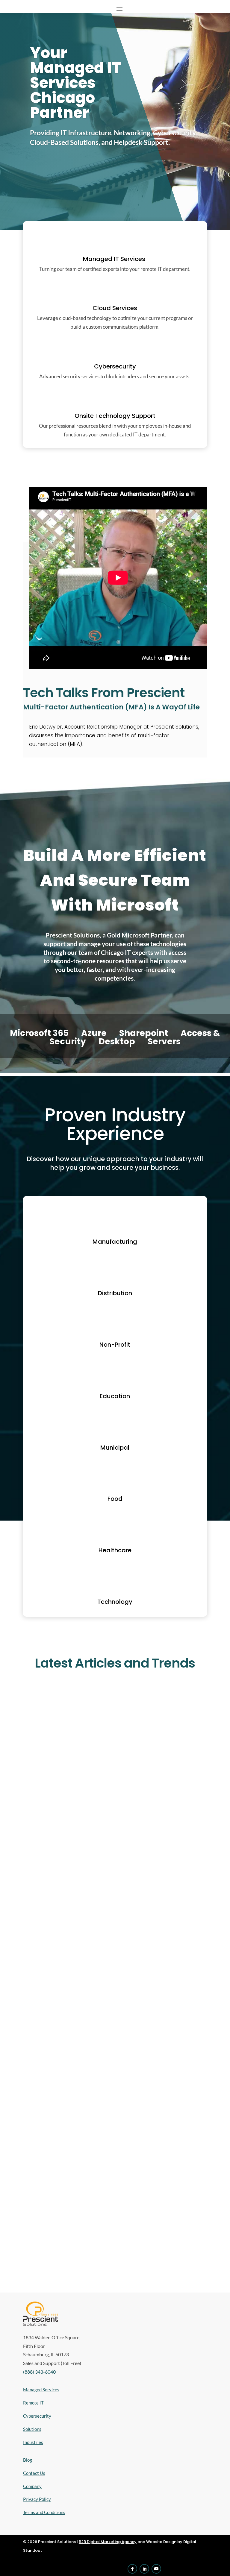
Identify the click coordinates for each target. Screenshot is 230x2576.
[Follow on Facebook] (132, 2569)
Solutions (32, 2429)
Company (32, 2486)
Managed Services (41, 2390)
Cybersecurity (37, 2416)
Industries (33, 2442)
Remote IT (33, 2403)
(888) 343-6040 (39, 2372)
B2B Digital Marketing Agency (108, 2542)
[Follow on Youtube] (156, 2569)
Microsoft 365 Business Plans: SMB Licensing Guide (97, 2026)
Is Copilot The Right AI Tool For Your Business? (91, 1825)
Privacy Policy (37, 2499)
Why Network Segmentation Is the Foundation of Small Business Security (103, 2214)
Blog (28, 2460)
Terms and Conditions (44, 2512)
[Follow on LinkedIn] (144, 2569)
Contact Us (34, 2473)
